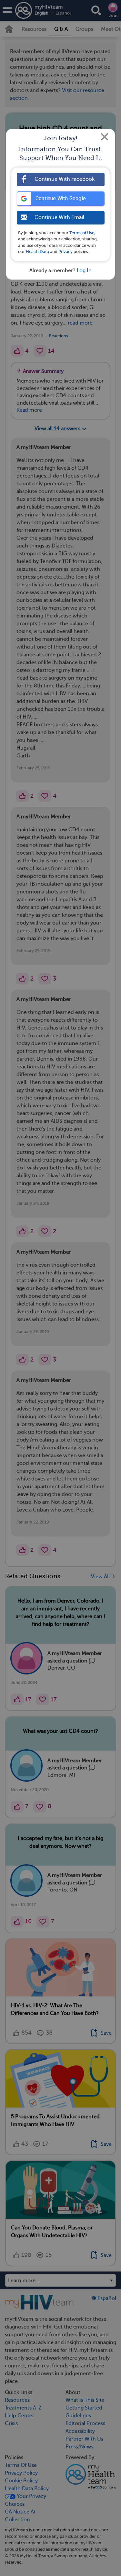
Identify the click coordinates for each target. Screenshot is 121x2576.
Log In (84, 270)
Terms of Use (82, 233)
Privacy (66, 252)
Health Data (37, 252)
